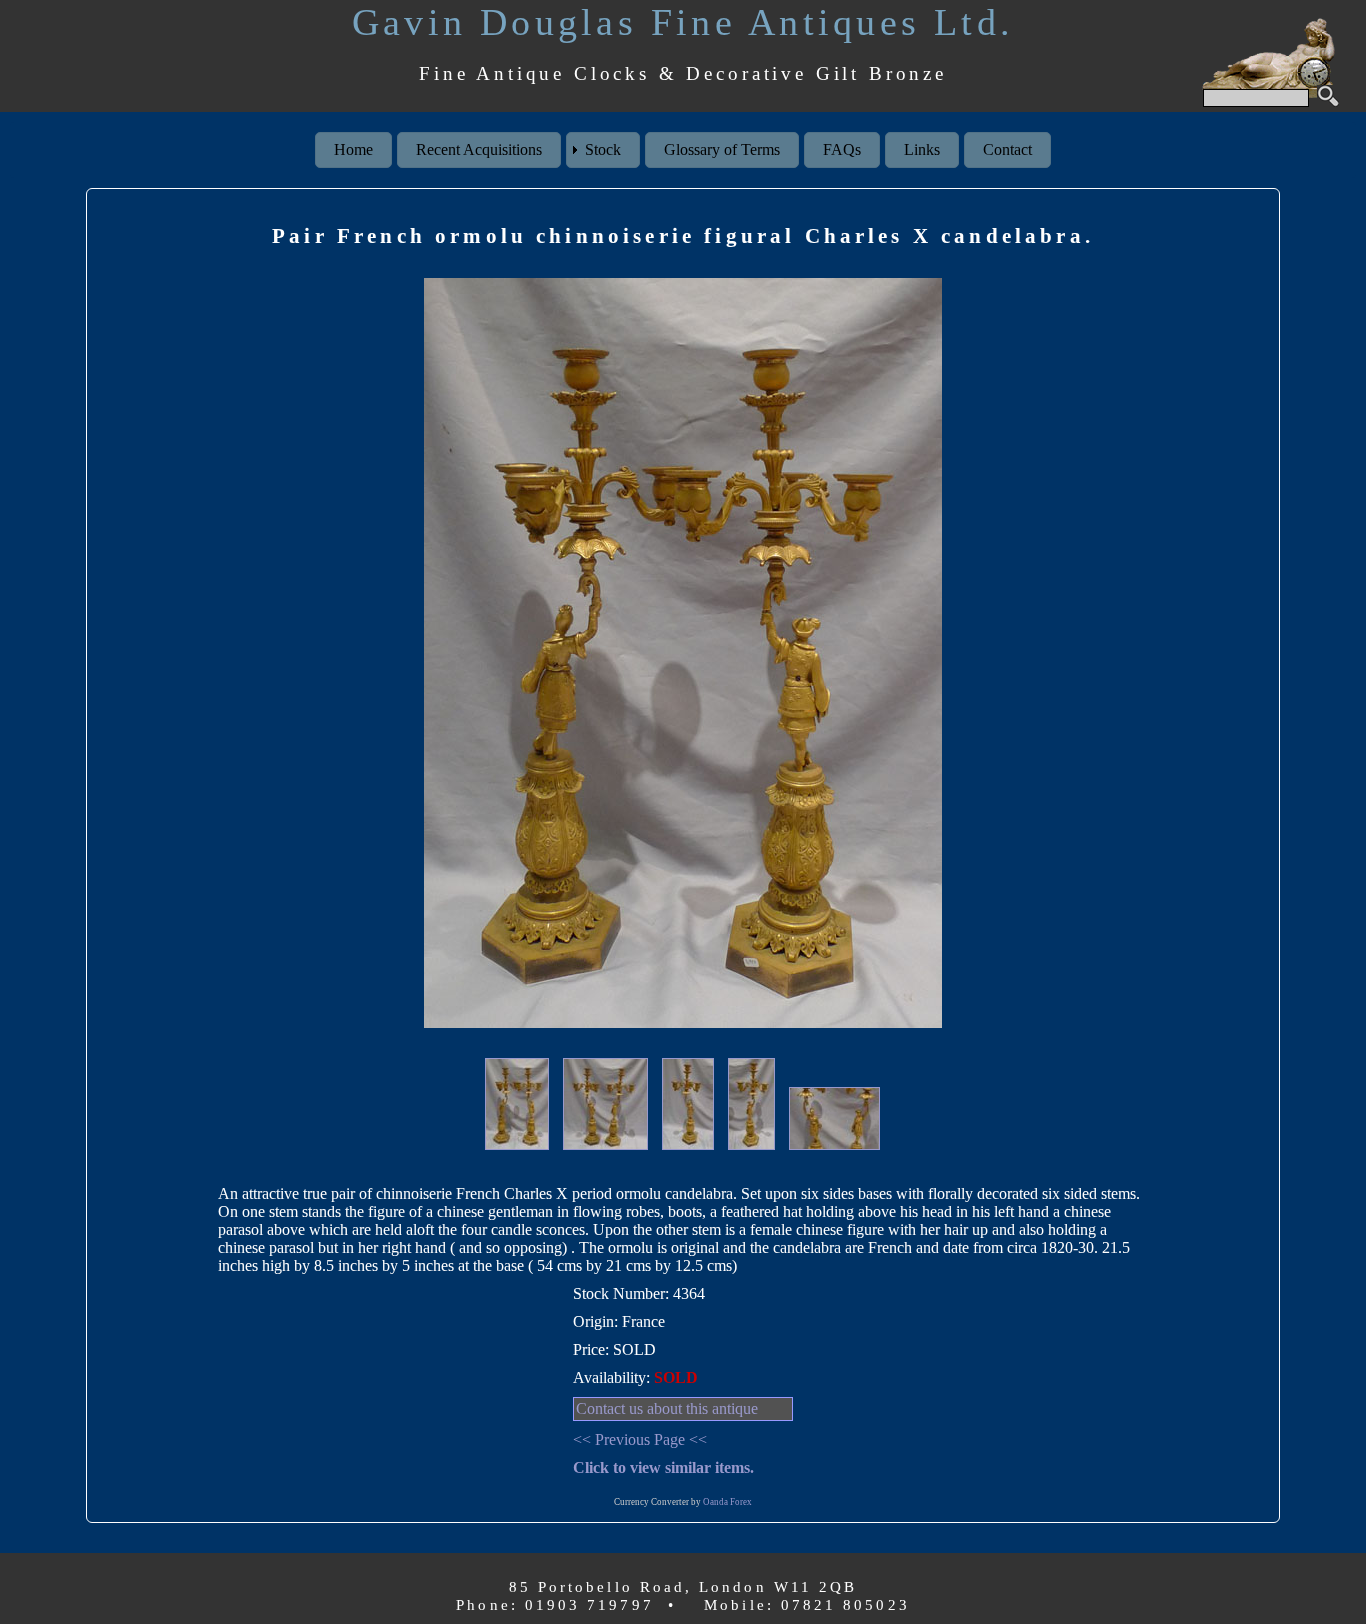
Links (922, 149)
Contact (1007, 149)
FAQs (842, 149)
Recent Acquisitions (479, 149)
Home (353, 149)
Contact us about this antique (667, 1408)
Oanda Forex (727, 1502)
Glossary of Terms (722, 149)
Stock (603, 149)
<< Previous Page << (640, 1439)
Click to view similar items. (663, 1467)
